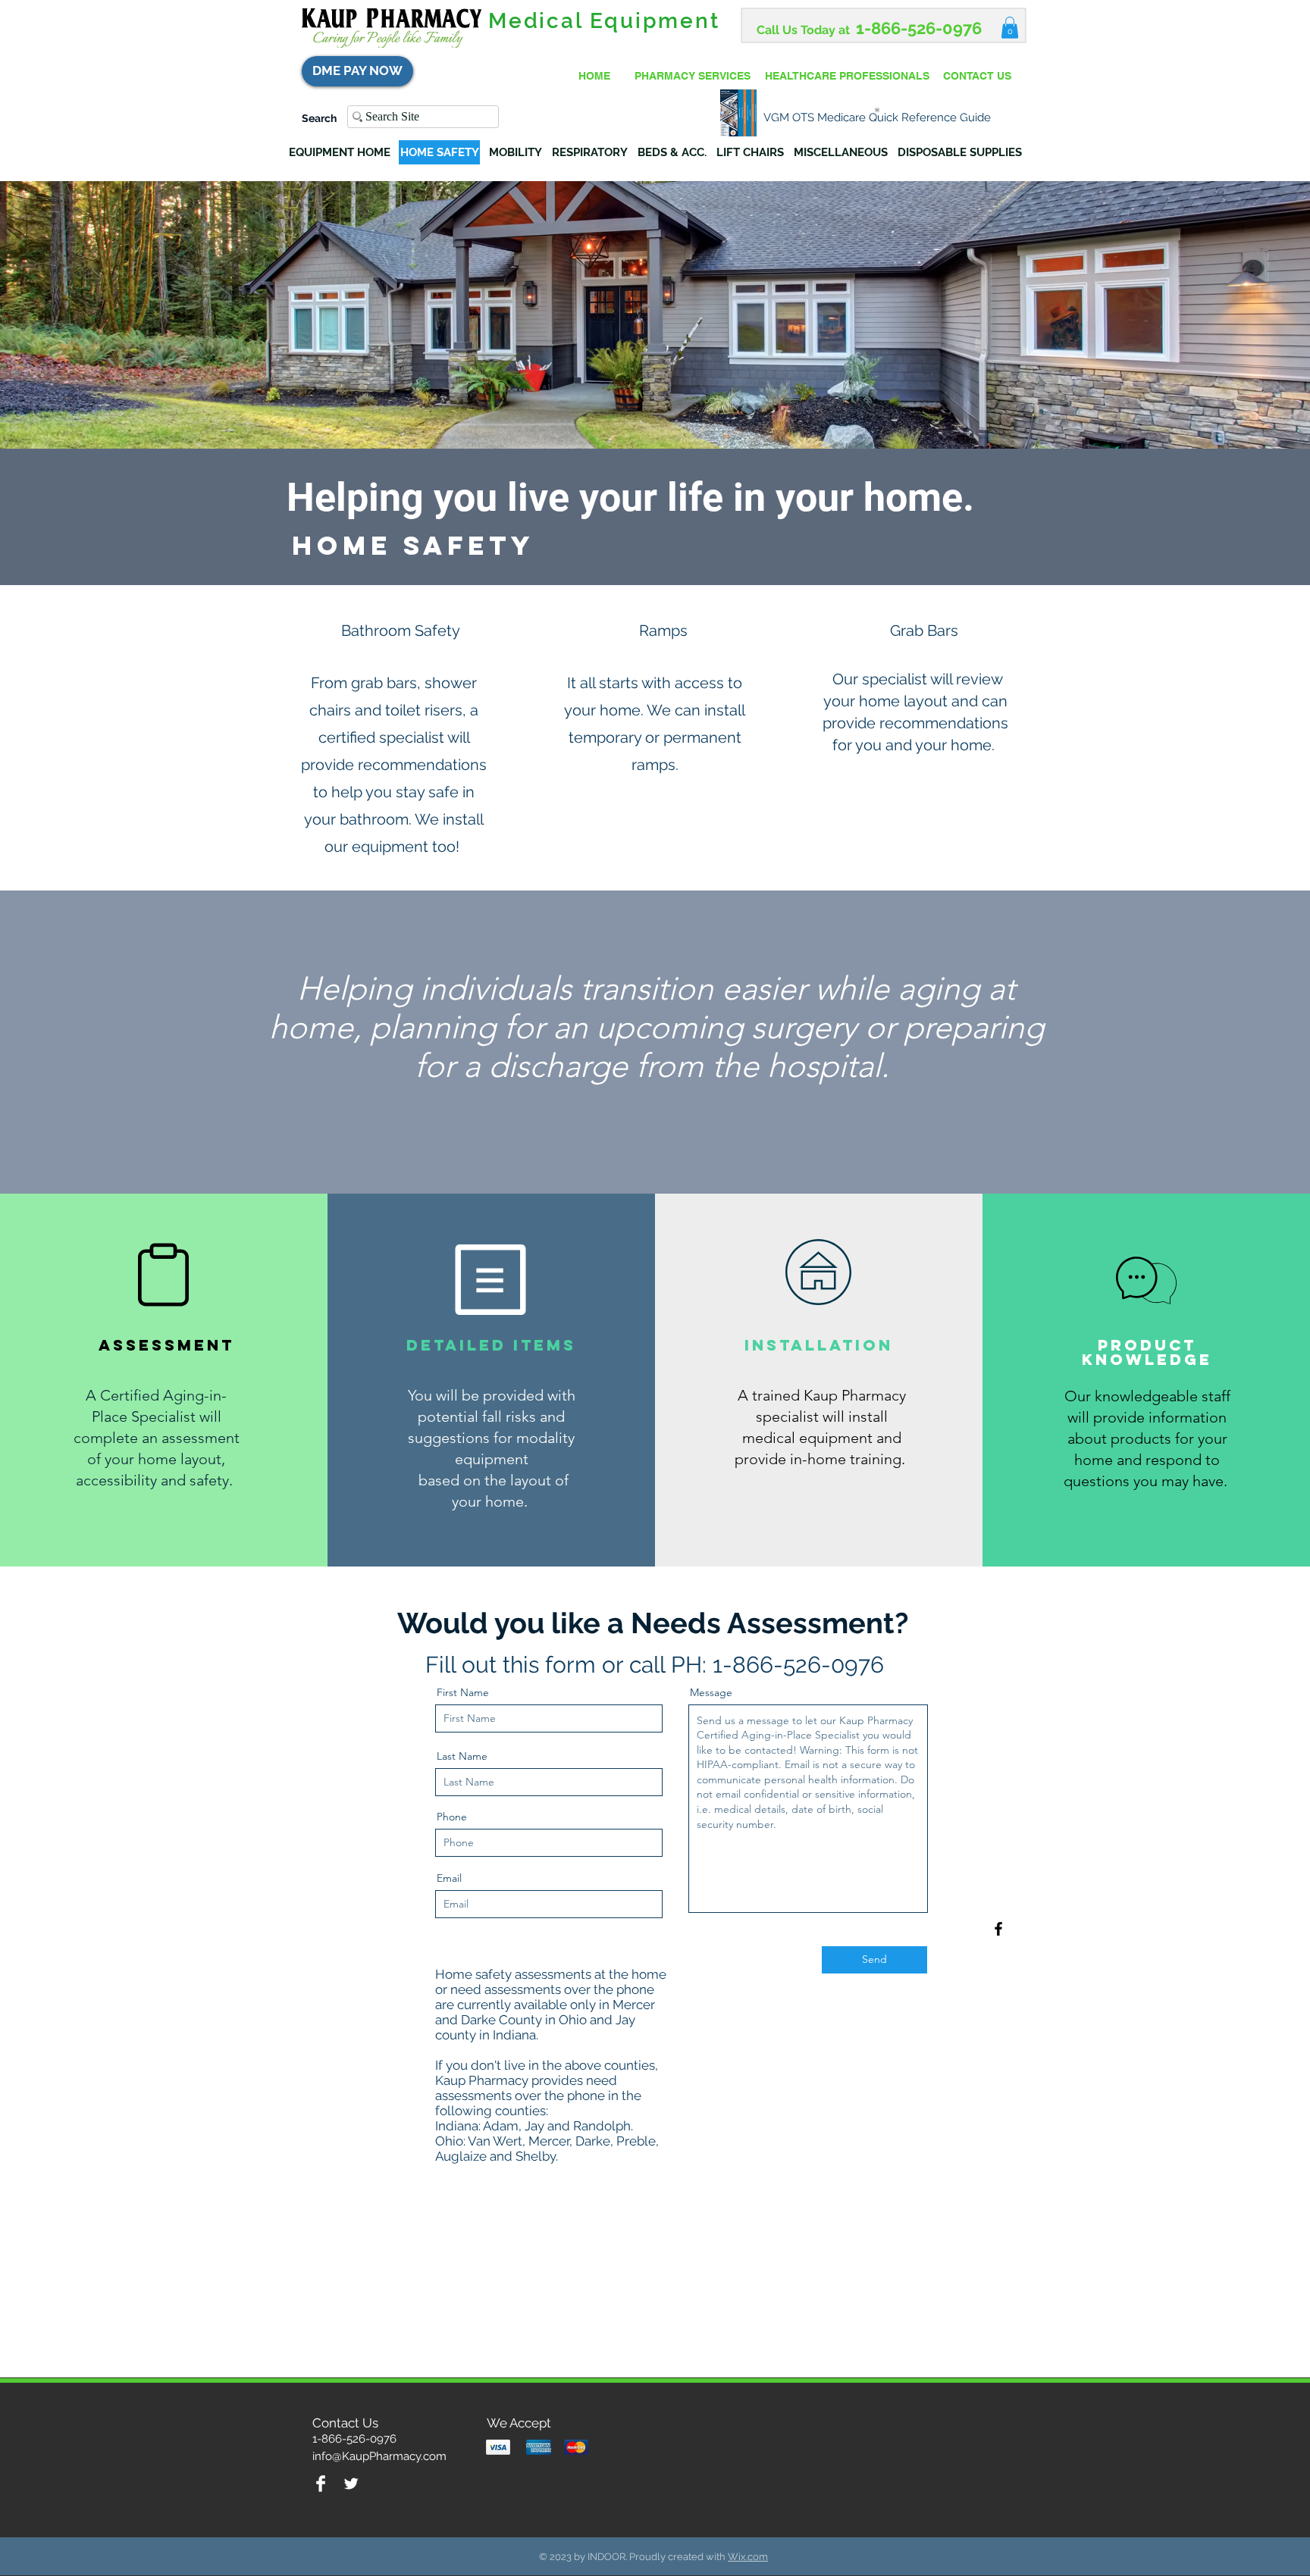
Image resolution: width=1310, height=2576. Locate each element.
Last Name (462, 1756)
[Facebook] (998, 1929)
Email (449, 1878)
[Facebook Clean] (321, 2484)
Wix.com (748, 2557)
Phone (452, 1817)
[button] (1010, 28)
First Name (463, 1692)
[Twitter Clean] (351, 2484)
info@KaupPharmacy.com (379, 2456)
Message (711, 1692)
